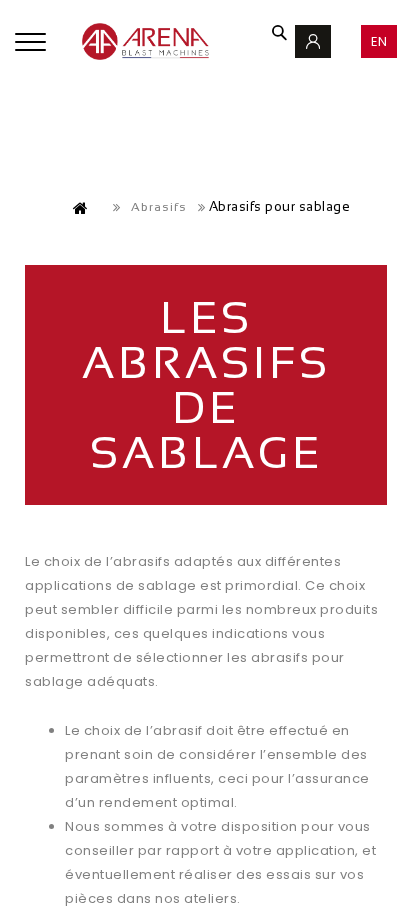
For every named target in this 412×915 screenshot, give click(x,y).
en (379, 41)
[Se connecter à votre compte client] (313, 41)
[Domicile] (81, 208)
